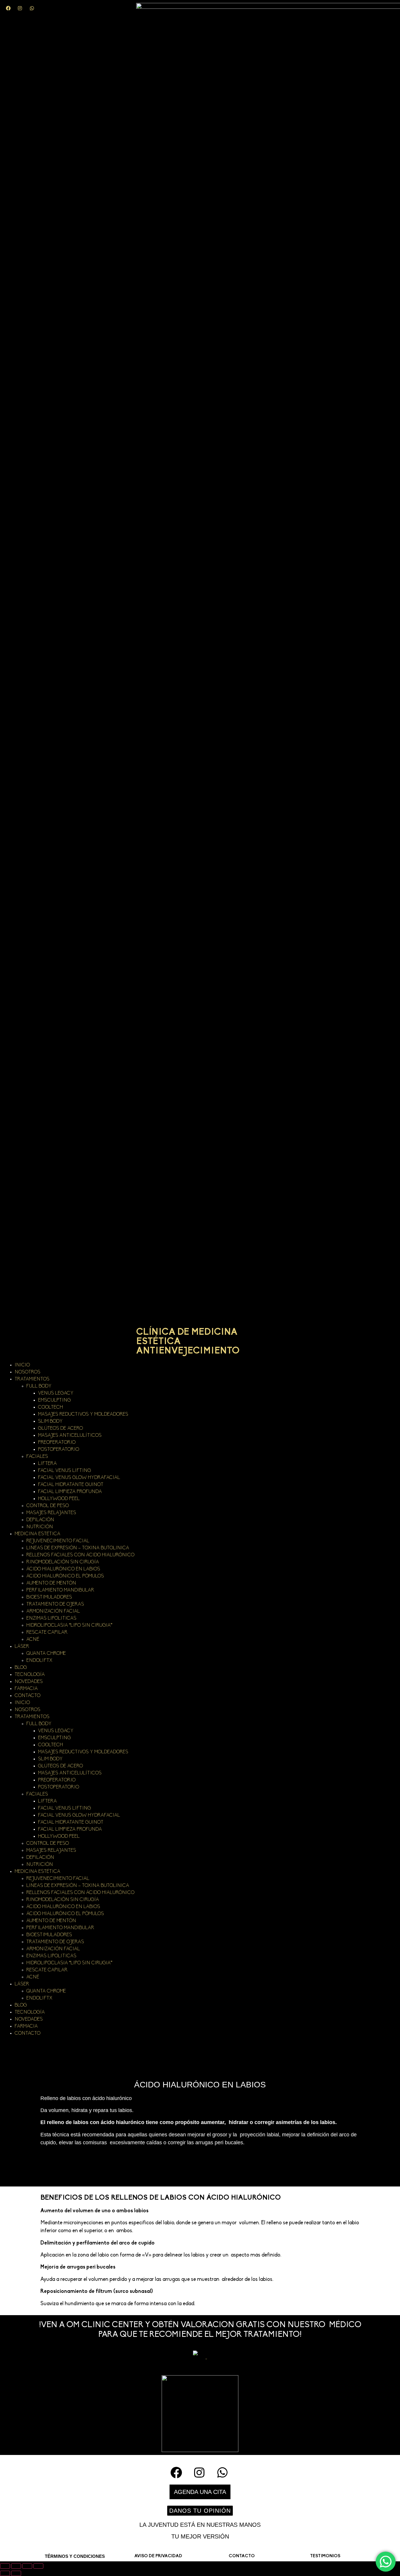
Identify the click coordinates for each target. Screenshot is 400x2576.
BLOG (21, 1668)
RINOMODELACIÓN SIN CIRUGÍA (63, 1562)
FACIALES (37, 1457)
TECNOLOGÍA (30, 1675)
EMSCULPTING (54, 1400)
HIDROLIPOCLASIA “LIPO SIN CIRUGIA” (69, 1625)
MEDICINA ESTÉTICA (37, 1534)
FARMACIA (26, 1689)
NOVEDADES (29, 1682)
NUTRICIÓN (40, 1527)
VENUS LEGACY (56, 1393)
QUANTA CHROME (46, 1654)
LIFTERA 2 (49, 1464)
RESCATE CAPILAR (47, 1633)
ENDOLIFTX (39, 1661)
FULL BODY (39, 1386)
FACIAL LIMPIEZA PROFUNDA (70, 1492)
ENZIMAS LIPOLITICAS (51, 1618)
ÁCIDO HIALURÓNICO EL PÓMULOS (65, 1576)
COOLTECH (51, 1407)
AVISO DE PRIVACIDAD (158, 2556)
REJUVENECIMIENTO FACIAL (58, 1541)
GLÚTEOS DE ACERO (60, 1429)
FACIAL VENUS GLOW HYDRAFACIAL (79, 1478)
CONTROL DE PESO (48, 1506)
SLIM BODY (50, 1422)
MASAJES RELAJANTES (51, 1513)
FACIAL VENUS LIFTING (65, 1471)
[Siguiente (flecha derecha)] (16, 2573)
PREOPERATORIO (57, 1443)
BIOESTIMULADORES (49, 1597)
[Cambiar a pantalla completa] (16, 2566)
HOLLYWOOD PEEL (59, 1499)
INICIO (22, 1365)
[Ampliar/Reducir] (5, 2566)
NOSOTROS (28, 1372)
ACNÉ (33, 1640)
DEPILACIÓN (40, 1520)
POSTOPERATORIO (59, 1450)
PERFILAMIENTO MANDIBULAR (60, 1590)
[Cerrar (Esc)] (38, 2566)
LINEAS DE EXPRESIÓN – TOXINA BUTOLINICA (78, 1548)
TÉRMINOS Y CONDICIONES (75, 2556)
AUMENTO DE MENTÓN (51, 1583)
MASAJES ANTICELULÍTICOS (70, 1436)
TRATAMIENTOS (32, 1379)
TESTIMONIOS (325, 2556)
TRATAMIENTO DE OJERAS (55, 1604)
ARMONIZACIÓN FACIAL (53, 1611)
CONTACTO (28, 1696)
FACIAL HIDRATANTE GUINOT (71, 1485)
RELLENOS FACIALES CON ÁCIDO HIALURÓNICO (80, 1555)
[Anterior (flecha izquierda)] (5, 2573)
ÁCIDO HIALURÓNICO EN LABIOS (63, 1569)
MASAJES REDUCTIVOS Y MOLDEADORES (83, 1414)
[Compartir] (27, 2566)
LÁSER (22, 1647)
